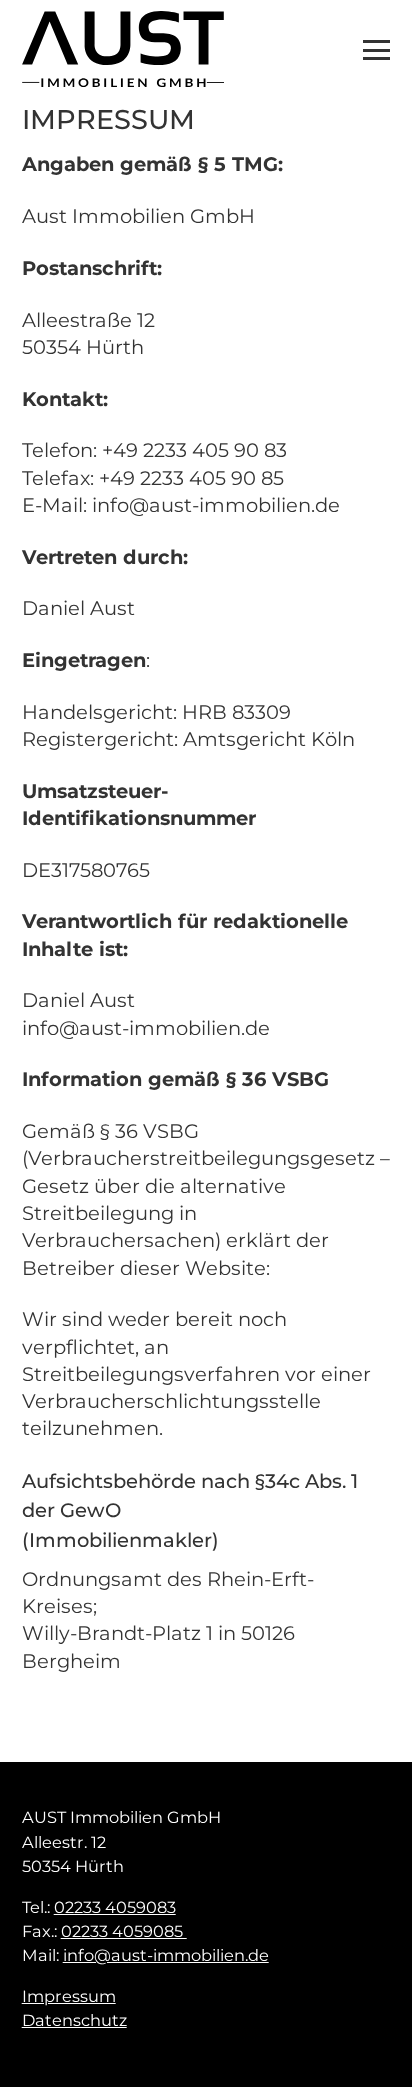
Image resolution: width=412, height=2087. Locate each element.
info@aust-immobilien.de (166, 1955)
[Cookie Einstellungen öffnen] (36, 2051)
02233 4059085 (124, 1931)
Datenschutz (74, 2020)
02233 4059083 (115, 1907)
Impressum (69, 1996)
